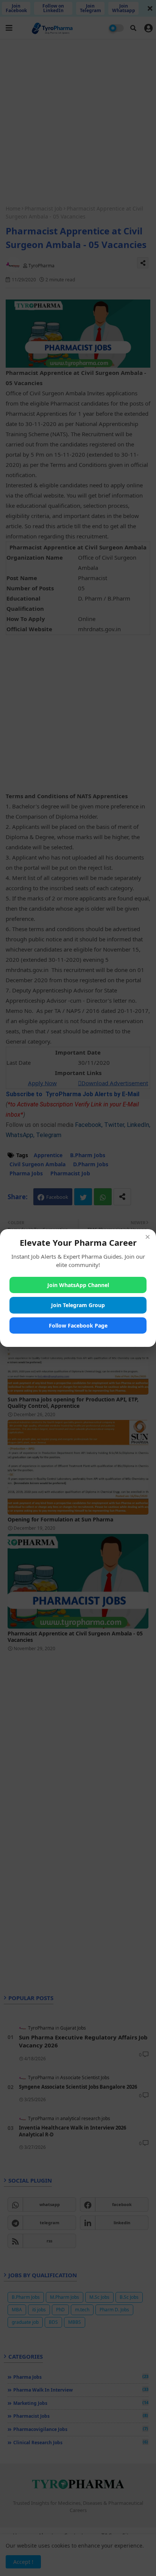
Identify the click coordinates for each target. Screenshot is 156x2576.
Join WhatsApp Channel (78, 1285)
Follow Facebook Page (78, 1325)
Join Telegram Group (78, 1305)
